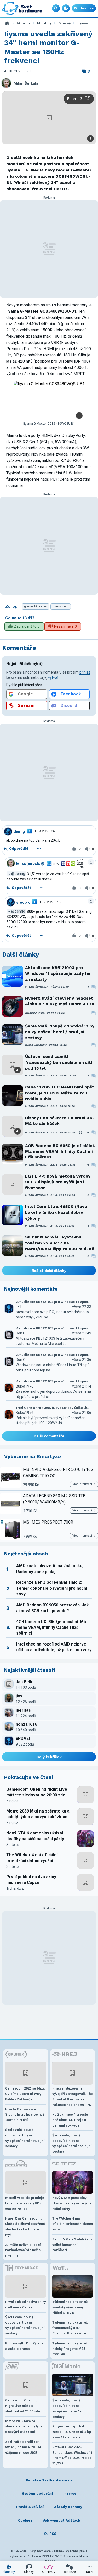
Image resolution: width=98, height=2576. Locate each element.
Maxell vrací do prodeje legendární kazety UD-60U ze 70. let (25, 2203)
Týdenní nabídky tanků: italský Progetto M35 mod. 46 (70, 2349)
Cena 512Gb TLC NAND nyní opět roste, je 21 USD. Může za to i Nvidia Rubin (60, 1093)
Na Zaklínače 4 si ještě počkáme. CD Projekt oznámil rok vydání (70, 2120)
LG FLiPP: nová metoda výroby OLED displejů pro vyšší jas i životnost (58, 1182)
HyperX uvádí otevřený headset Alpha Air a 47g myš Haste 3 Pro (60, 1001)
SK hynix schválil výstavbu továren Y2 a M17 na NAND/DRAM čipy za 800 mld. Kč (60, 1243)
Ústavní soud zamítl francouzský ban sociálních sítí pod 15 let (59, 1062)
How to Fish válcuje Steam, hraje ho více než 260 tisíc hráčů (25, 2115)
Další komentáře (49, 1436)
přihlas (85, 672)
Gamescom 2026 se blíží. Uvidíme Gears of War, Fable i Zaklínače (25, 2094)
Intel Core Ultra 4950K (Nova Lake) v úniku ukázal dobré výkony (56, 1212)
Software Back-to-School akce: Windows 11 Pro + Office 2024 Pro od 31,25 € (72, 2455)
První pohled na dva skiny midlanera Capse (31, 1880)
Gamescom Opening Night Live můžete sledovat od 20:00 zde (37, 1792)
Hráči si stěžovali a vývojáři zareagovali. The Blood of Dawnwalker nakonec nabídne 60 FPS (73, 2096)
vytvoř (53, 677)
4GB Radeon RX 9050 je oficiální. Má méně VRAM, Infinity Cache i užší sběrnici (60, 1151)
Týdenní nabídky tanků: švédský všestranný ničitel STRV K (70, 2307)
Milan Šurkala (26, 84)
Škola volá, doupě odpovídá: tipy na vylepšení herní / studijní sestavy (60, 1032)
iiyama (82, 23)
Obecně (64, 23)
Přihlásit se (84, 8)
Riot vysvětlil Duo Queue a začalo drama (24, 2346)
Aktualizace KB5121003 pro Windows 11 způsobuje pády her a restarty (59, 973)
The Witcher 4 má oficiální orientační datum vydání (32, 1858)
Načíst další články (49, 1271)
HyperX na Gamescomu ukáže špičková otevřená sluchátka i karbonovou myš (25, 2226)
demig (19, 831)
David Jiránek (36, 1045)
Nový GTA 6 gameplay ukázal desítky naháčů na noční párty (35, 1836)
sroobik (23, 902)
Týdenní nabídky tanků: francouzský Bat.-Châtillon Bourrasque (70, 2328)
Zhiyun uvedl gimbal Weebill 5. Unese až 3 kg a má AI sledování (72, 2432)
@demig (18, 874)
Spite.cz (13, 1845)
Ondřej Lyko (35, 1013)
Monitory (44, 23)
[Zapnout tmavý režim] (66, 8)
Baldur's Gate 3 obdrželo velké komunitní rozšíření (72, 2245)
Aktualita (23, 23)
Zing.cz (12, 1801)
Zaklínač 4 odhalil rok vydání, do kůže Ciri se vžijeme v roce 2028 (23, 2447)
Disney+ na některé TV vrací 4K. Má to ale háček (59, 1121)
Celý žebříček (49, 1757)
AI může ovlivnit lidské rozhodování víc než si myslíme (23, 2250)
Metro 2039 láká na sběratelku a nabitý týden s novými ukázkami (38, 1814)
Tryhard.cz (15, 1888)
